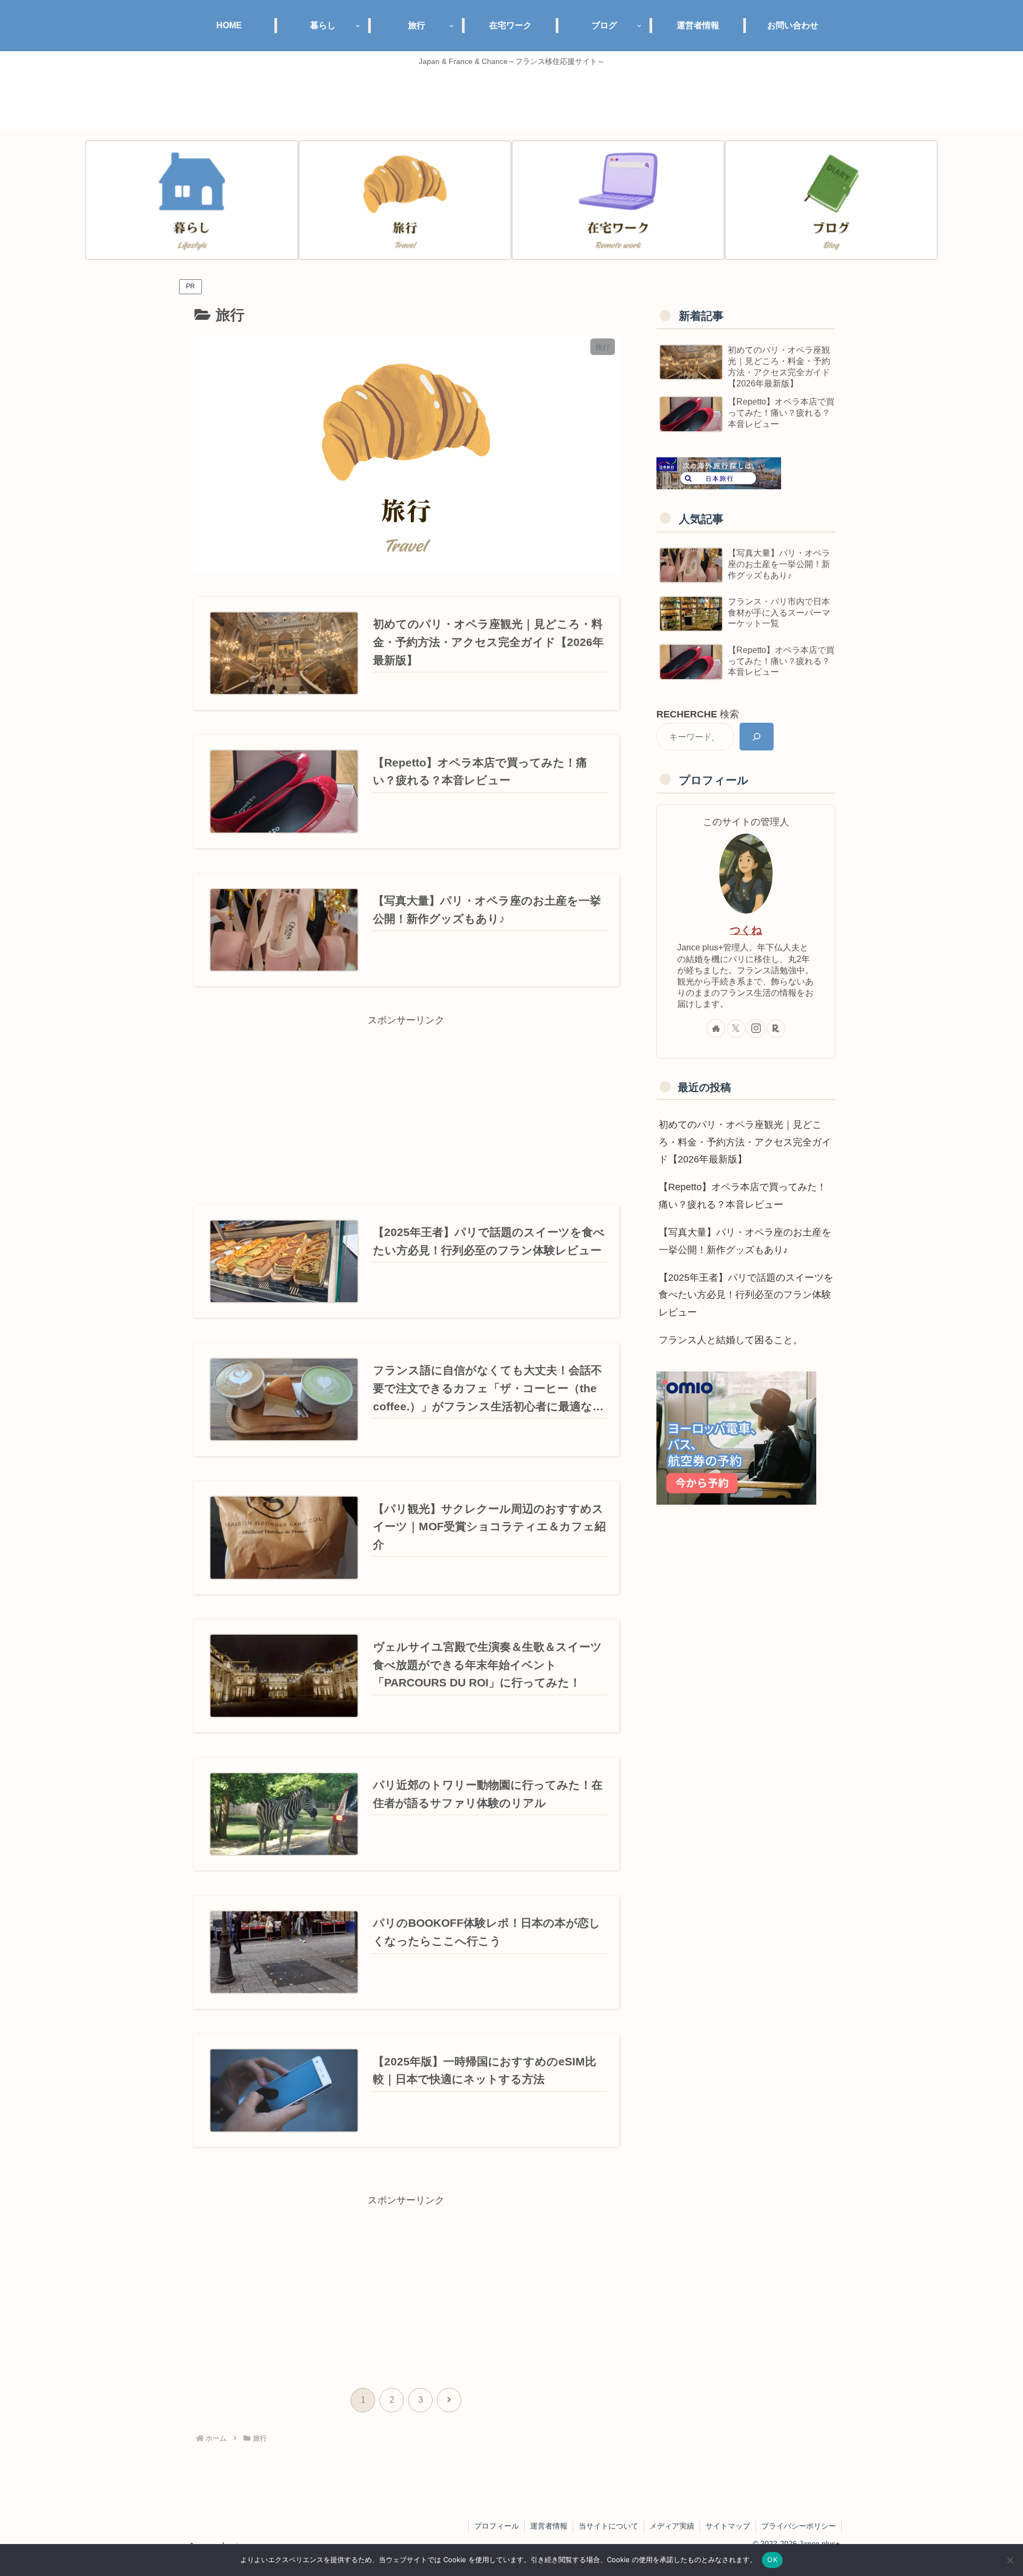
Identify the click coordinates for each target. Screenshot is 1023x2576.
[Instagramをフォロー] (756, 1028)
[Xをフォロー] (736, 1028)
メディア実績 (672, 2526)
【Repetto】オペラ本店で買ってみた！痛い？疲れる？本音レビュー (742, 1196)
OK (772, 2559)
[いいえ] (1010, 2560)
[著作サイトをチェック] (716, 1028)
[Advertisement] (406, 1103)
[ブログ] (831, 200)
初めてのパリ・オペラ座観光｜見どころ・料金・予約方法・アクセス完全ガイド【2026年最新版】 (745, 1142)
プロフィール (497, 2526)
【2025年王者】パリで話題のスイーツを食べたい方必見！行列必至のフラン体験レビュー (746, 1295)
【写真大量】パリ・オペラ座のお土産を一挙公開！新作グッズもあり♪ (745, 1241)
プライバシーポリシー (799, 2526)
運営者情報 (549, 2526)
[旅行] (405, 200)
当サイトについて (608, 2526)
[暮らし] (192, 200)
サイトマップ (728, 2526)
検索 (698, 714)
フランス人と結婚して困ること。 (730, 1340)
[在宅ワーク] (618, 200)
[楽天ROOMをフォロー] (776, 1028)
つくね (746, 930)
